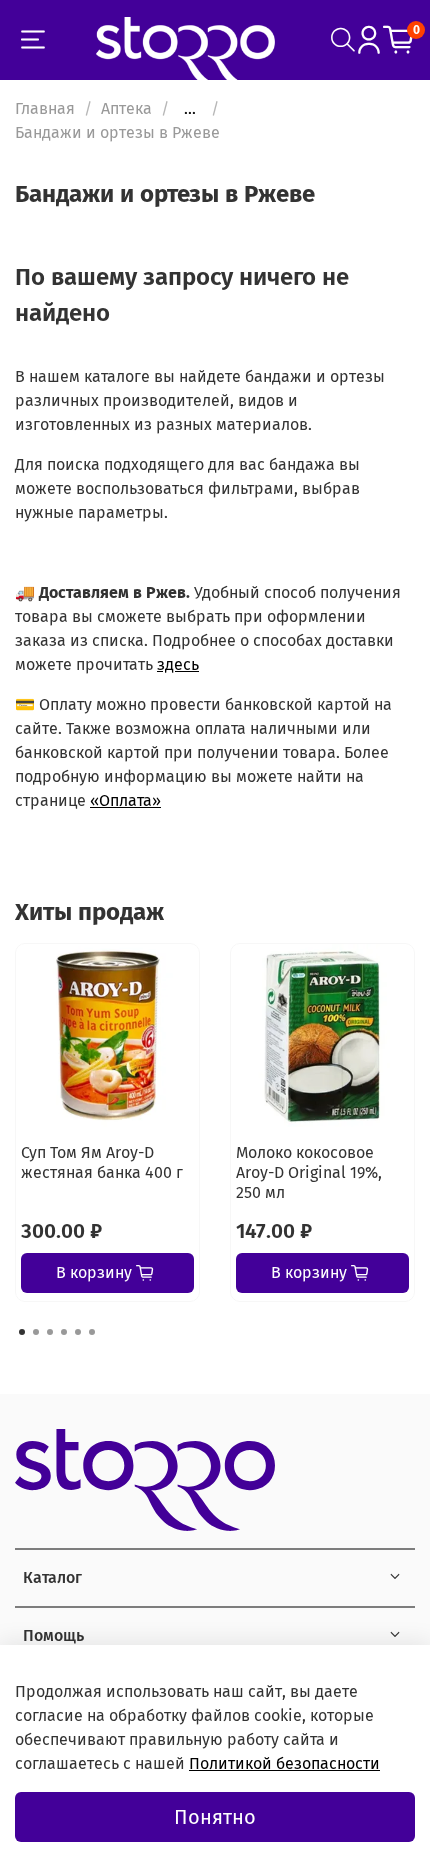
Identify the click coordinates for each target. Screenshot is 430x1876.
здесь (178, 664)
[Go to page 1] (22, 1332)
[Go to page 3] (50, 1332)
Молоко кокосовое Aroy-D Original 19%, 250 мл (309, 1172)
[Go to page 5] (78, 1332)
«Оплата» (125, 800)
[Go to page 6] (92, 1332)
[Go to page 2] (36, 1332)
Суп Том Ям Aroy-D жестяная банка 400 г (102, 1162)
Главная (45, 108)
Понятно (215, 1817)
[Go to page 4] (64, 1332)
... (190, 109)
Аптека (126, 108)
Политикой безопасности (284, 1763)
